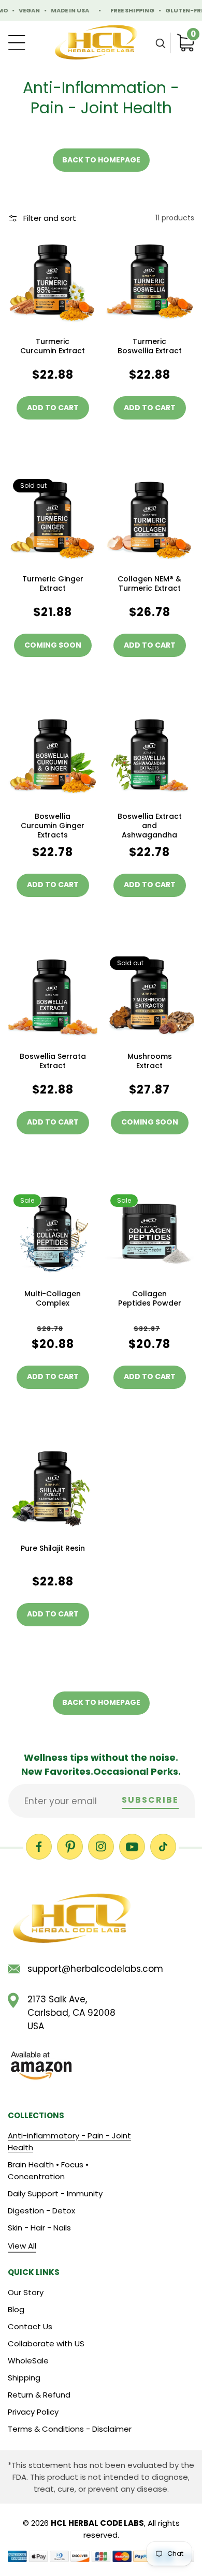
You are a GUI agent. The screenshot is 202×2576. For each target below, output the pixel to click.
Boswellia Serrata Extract (53, 1061)
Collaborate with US (46, 2343)
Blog (16, 2309)
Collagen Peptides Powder (150, 1298)
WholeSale (28, 2361)
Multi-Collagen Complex (53, 1298)
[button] (160, 43)
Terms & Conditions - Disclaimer (70, 2429)
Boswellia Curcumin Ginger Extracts (53, 826)
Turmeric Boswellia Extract (150, 346)
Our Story (26, 2292)
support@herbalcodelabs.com (82, 1969)
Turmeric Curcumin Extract (53, 346)
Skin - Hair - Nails (39, 2228)
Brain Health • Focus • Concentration (48, 2170)
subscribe (150, 1800)
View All (22, 2246)
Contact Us (30, 2326)
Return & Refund (39, 2395)
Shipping (24, 2378)
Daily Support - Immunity (55, 2193)
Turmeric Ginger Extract (53, 583)
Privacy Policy (33, 2412)
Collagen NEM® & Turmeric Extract (149, 583)
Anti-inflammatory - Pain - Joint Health (69, 2141)
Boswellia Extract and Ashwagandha (150, 826)
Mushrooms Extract (150, 1061)
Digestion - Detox (41, 2211)
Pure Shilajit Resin (53, 1548)
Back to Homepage (101, 160)
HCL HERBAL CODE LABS (97, 2523)
